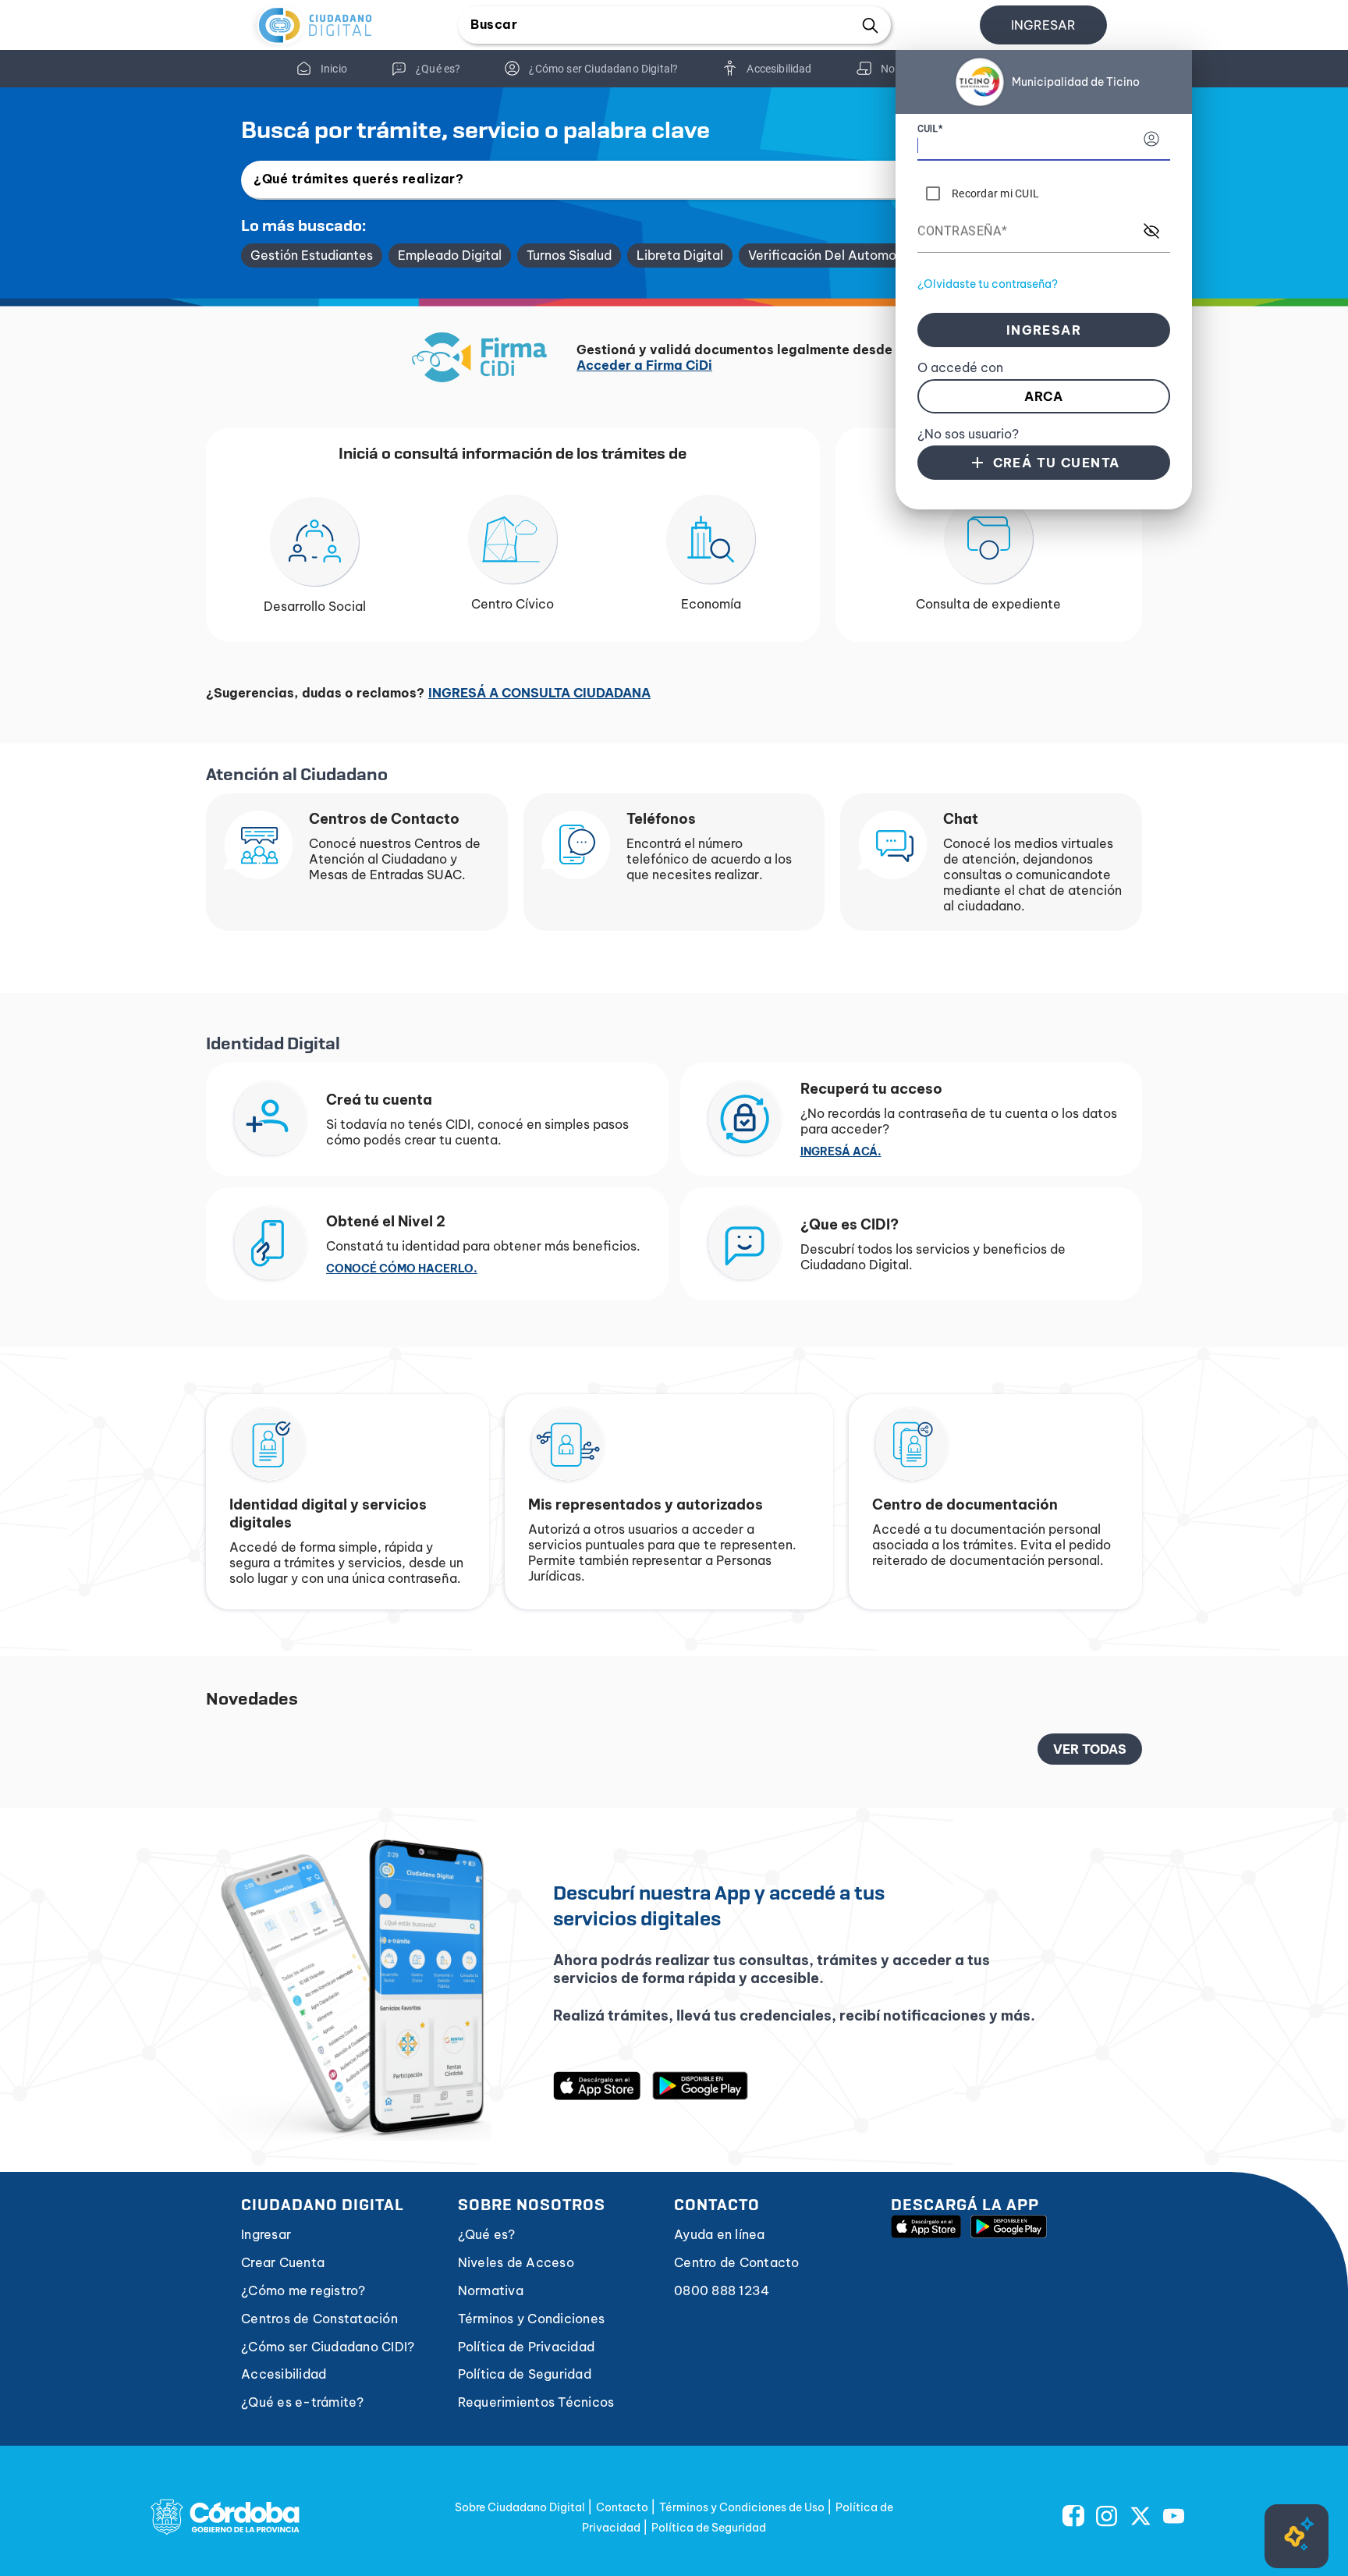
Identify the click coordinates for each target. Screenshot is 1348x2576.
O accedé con (960, 367)
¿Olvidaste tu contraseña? (988, 284)
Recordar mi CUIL (995, 193)
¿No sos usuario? (968, 434)
